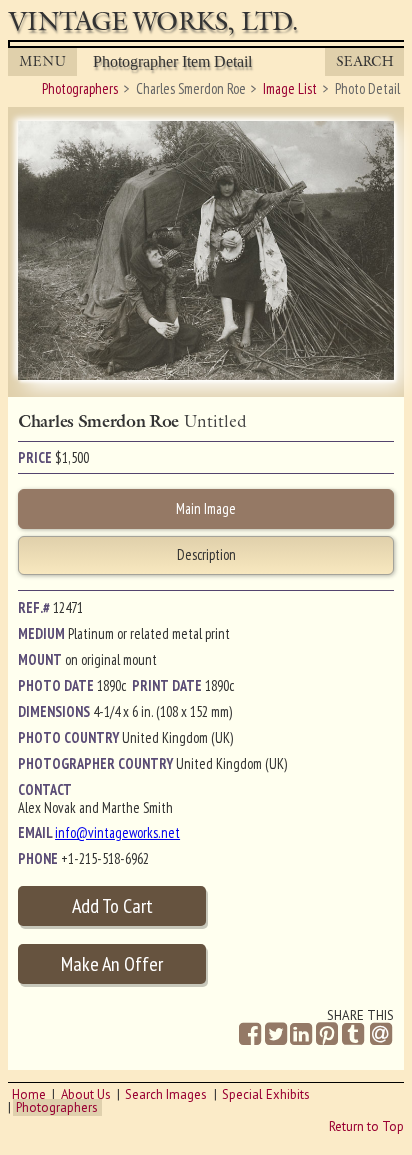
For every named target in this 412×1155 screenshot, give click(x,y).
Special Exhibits (266, 1094)
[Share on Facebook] (250, 1034)
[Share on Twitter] (276, 1034)
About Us (86, 1094)
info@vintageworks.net (117, 832)
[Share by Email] (381, 1036)
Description (206, 554)
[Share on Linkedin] (301, 1034)
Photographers (57, 1107)
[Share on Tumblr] (353, 1034)
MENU (43, 61)
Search (365, 61)
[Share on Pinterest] (327, 1034)
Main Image (206, 508)
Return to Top (366, 1126)
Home (29, 1094)
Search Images (166, 1094)
